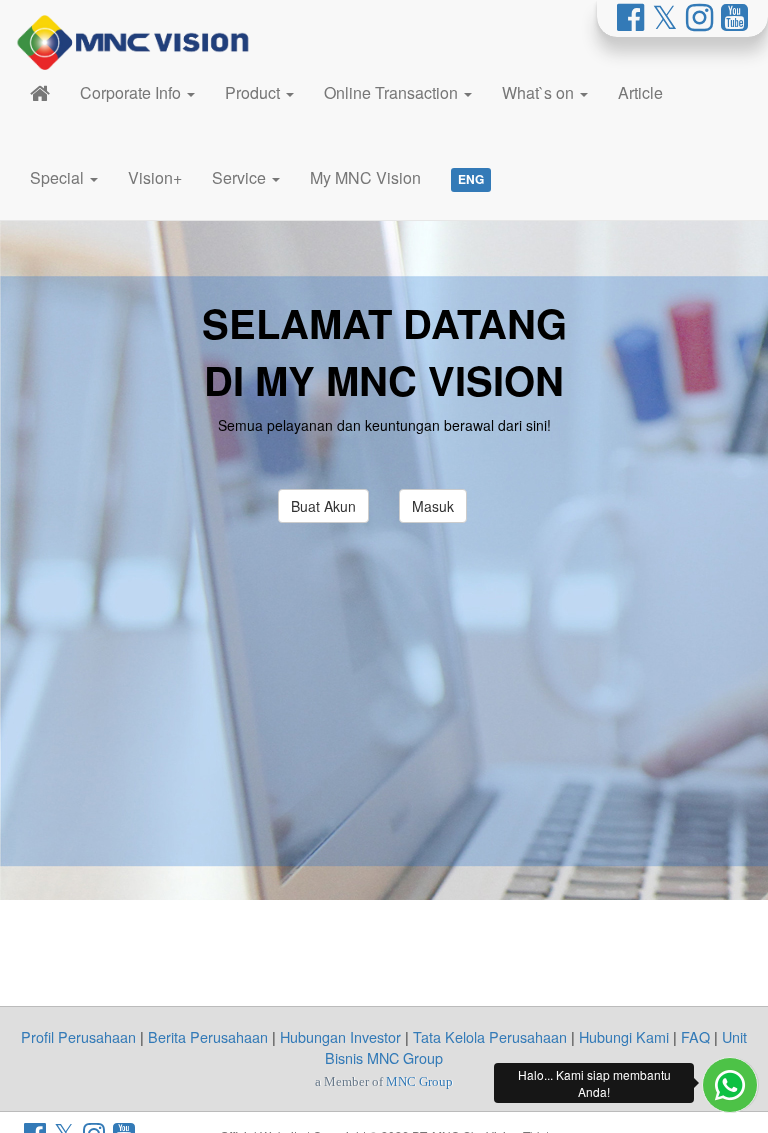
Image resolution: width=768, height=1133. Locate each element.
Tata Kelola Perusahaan (490, 1036)
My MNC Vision (365, 177)
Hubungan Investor (340, 1036)
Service (241, 177)
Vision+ (155, 177)
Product (254, 92)
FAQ (695, 1036)
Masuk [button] (433, 506)
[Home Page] (40, 92)
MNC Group (419, 1081)
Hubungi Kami (624, 1036)
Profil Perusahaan (78, 1036)
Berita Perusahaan (208, 1036)
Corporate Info (132, 92)
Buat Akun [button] (323, 506)
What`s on (540, 92)
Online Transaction (393, 92)
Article (640, 92)
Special (59, 177)
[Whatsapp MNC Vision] (730, 1085)
